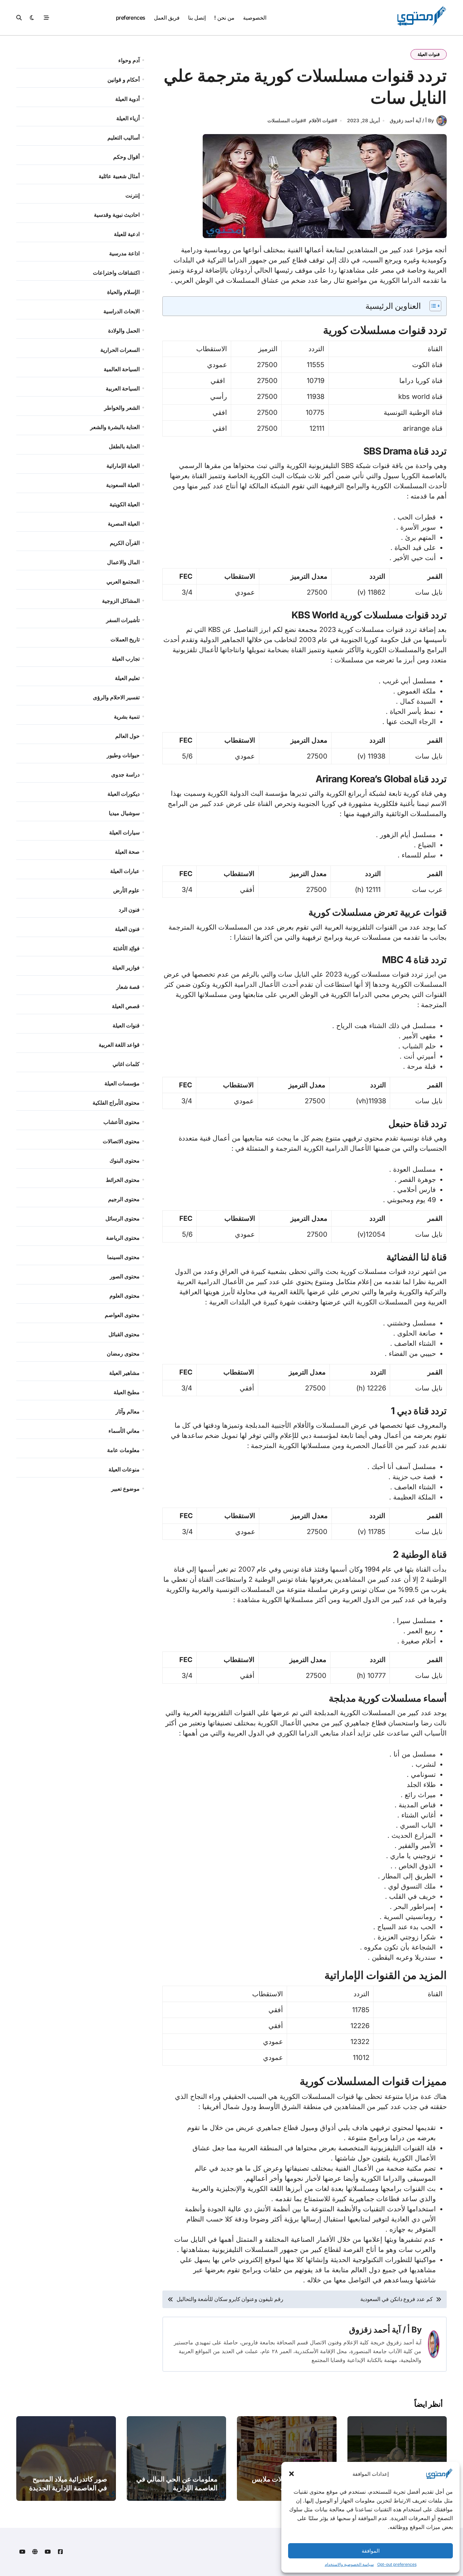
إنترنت (133, 195)
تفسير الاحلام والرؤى (116, 697)
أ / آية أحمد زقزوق (380, 2330)
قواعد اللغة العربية (119, 1045)
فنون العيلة (127, 929)
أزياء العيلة (128, 118)
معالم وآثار (128, 1411)
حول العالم (127, 736)
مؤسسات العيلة (122, 1083)
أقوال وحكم (126, 157)
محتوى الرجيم (124, 1199)
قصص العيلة (126, 1006)
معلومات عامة (123, 1450)
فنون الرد (129, 910)
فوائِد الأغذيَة (126, 948)
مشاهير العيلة (124, 1373)
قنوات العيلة (429, 54)
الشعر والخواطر (122, 408)
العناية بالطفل (124, 446)
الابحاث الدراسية (122, 311)
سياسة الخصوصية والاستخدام (349, 2564)
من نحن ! (224, 18)
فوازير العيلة (126, 967)
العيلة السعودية (123, 485)
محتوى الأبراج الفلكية (116, 1103)
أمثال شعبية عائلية (119, 176)
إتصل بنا (197, 18)
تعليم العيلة (127, 678)
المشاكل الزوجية (121, 601)
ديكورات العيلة (124, 794)
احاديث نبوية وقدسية (117, 215)
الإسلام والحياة (123, 292)
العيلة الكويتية (125, 504)
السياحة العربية (123, 388)
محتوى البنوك (125, 1161)
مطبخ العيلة (127, 1392)
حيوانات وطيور (123, 755)
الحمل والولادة (124, 331)
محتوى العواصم (122, 1315)
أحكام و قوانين (124, 80)
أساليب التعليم (124, 137)
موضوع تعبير (125, 1489)
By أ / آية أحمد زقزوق (412, 120)
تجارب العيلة (126, 659)
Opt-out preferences (397, 2564)
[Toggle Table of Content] (432, 306)
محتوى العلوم (125, 1296)
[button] (291, 2474)
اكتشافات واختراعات (116, 273)
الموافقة (371, 2551)
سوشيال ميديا (124, 813)
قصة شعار (128, 987)
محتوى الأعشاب (122, 1122)
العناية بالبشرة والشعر (115, 427)
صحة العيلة (127, 852)
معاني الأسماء (124, 1431)
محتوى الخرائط (123, 1180)
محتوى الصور (125, 1276)
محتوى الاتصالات (121, 1141)
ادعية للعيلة (127, 234)
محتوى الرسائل (123, 1218)
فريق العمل (167, 18)
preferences (131, 18)
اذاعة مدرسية (124, 253)
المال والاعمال (123, 562)
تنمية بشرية (127, 717)
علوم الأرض (126, 890)
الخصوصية (255, 18)
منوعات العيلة (124, 1469)
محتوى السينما (123, 1257)
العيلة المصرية (124, 524)
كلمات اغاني (126, 1064)
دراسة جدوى (125, 774)
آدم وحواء (129, 60)
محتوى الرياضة (123, 1238)
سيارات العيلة (124, 832)
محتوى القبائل (124, 1334)
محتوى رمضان (123, 1354)
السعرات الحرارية (120, 350)
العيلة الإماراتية (123, 466)
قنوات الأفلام (321, 120)
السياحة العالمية (122, 369)
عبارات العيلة (125, 871)
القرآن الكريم (125, 543)
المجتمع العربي (123, 581)
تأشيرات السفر (123, 620)
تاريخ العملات (125, 639)
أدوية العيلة (127, 99)
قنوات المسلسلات (285, 120)
